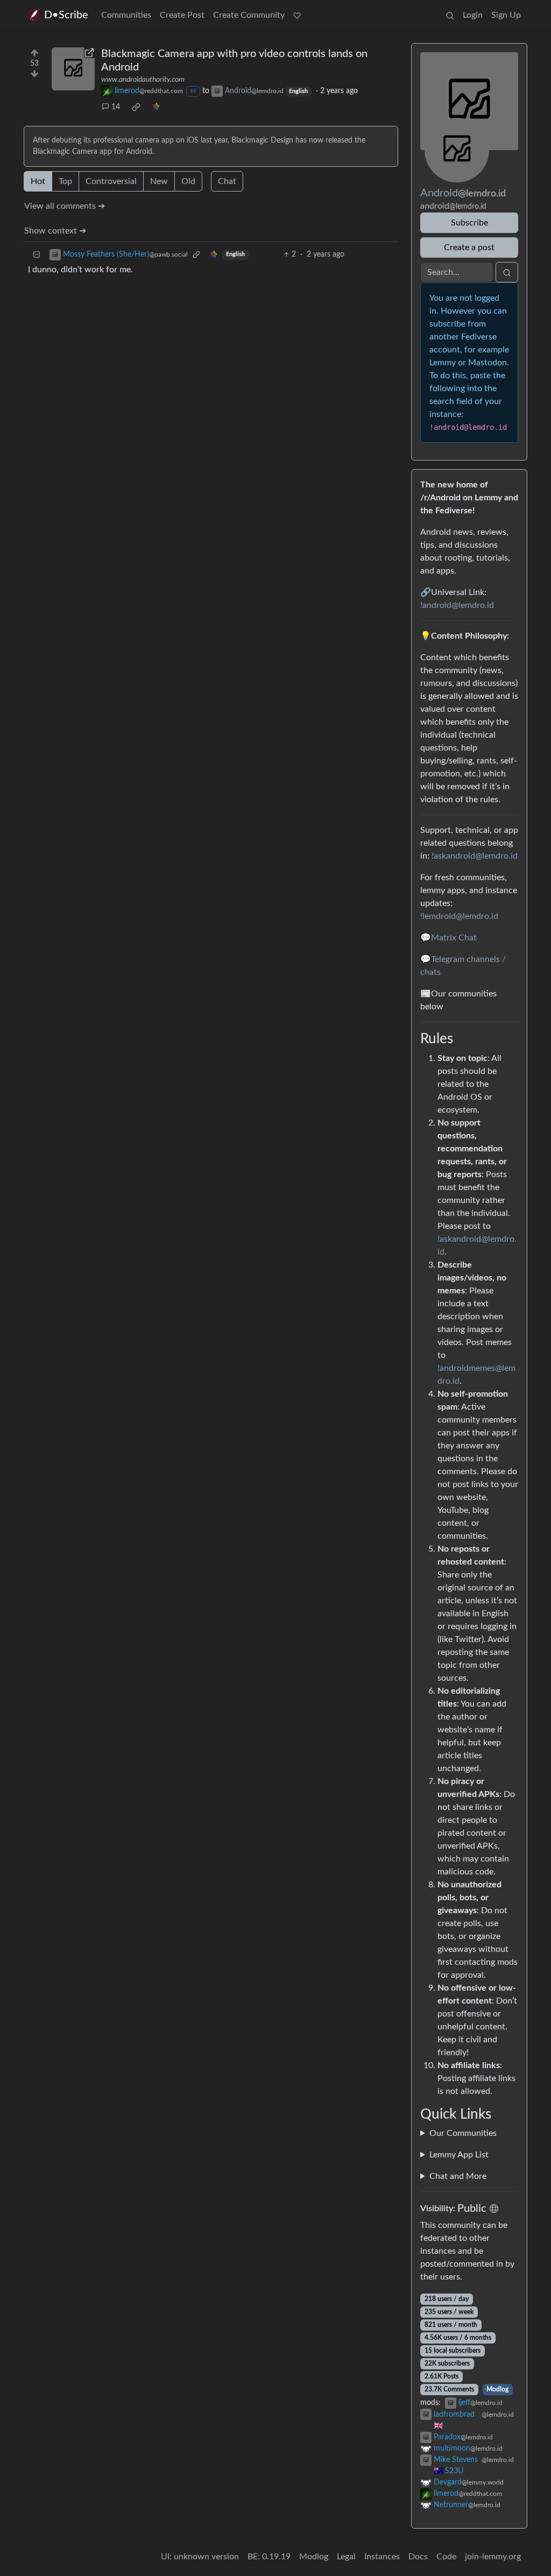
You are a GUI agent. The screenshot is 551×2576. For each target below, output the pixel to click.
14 (116, 107)
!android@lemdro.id (457, 605)
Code (446, 2557)
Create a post (469, 247)
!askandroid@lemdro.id (475, 856)
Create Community (249, 15)
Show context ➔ (55, 231)
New (159, 181)
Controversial (111, 181)
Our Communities (463, 2133)
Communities (126, 15)
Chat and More (458, 2176)
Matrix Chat (454, 938)
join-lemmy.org (493, 2557)
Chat (227, 181)
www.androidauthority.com (143, 80)
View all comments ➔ (65, 206)
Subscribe (469, 223)
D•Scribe (66, 15)
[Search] (450, 15)
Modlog (497, 2389)
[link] (136, 107)
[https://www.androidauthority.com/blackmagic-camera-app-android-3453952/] (73, 69)
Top (65, 181)
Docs (418, 2557)
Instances (382, 2557)
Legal (346, 2557)
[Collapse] (37, 255)
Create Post (182, 15)
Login (473, 15)
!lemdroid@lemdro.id (459, 916)
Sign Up (506, 15)
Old (188, 181)
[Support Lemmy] (297, 15)
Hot (38, 181)
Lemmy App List (459, 2155)
